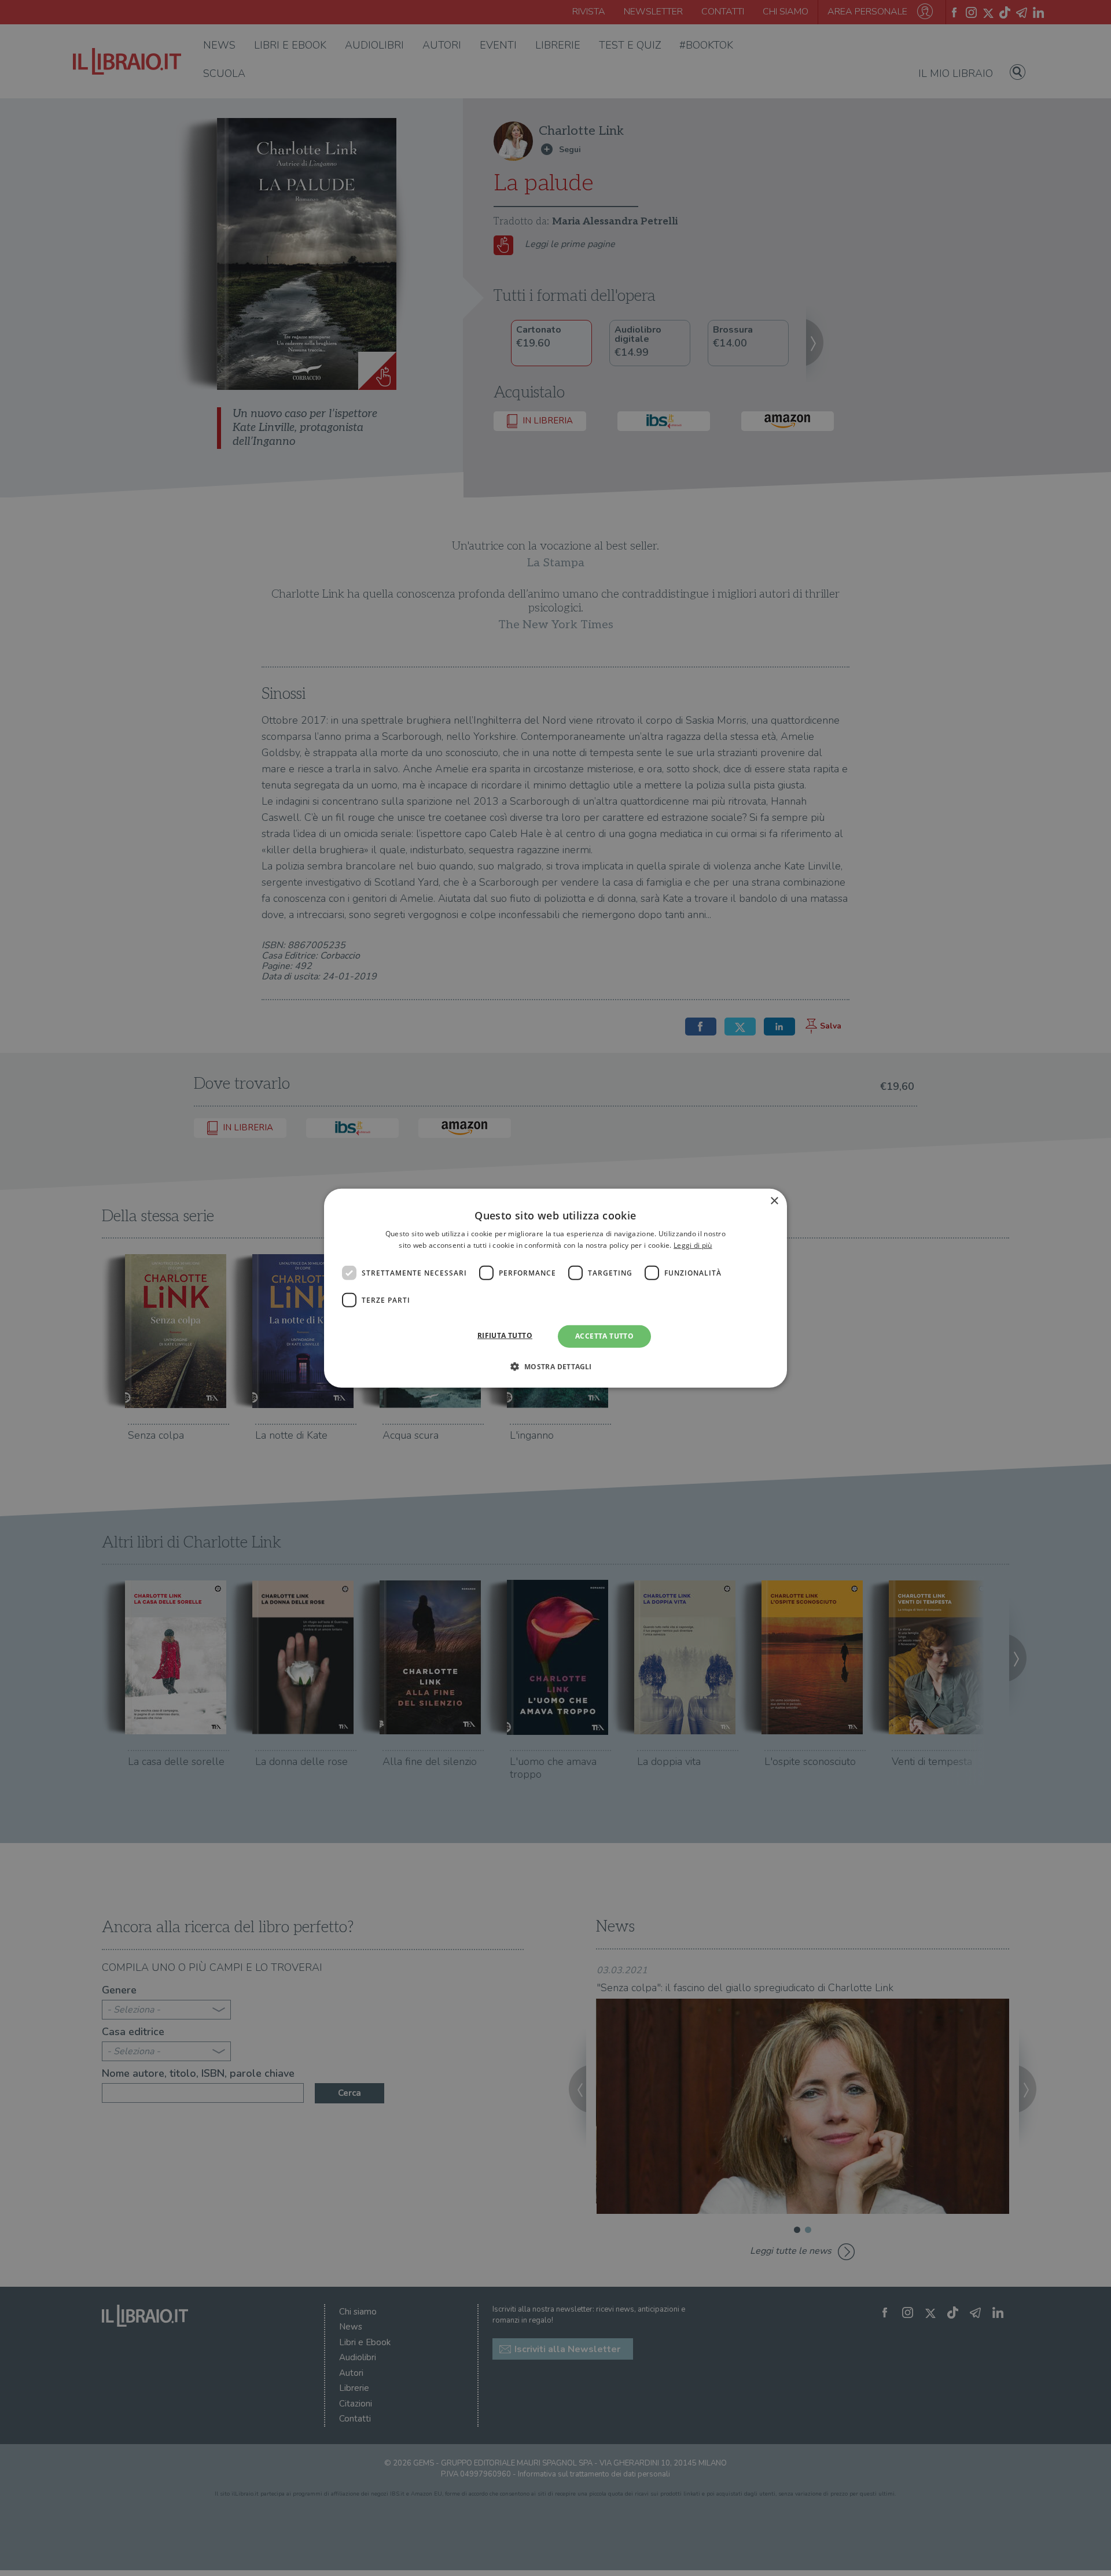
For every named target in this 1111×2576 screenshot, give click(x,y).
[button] (555, 1366)
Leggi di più (693, 1245)
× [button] (774, 1201)
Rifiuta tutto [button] (505, 1335)
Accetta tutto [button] (604, 1336)
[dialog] (555, 1288)
